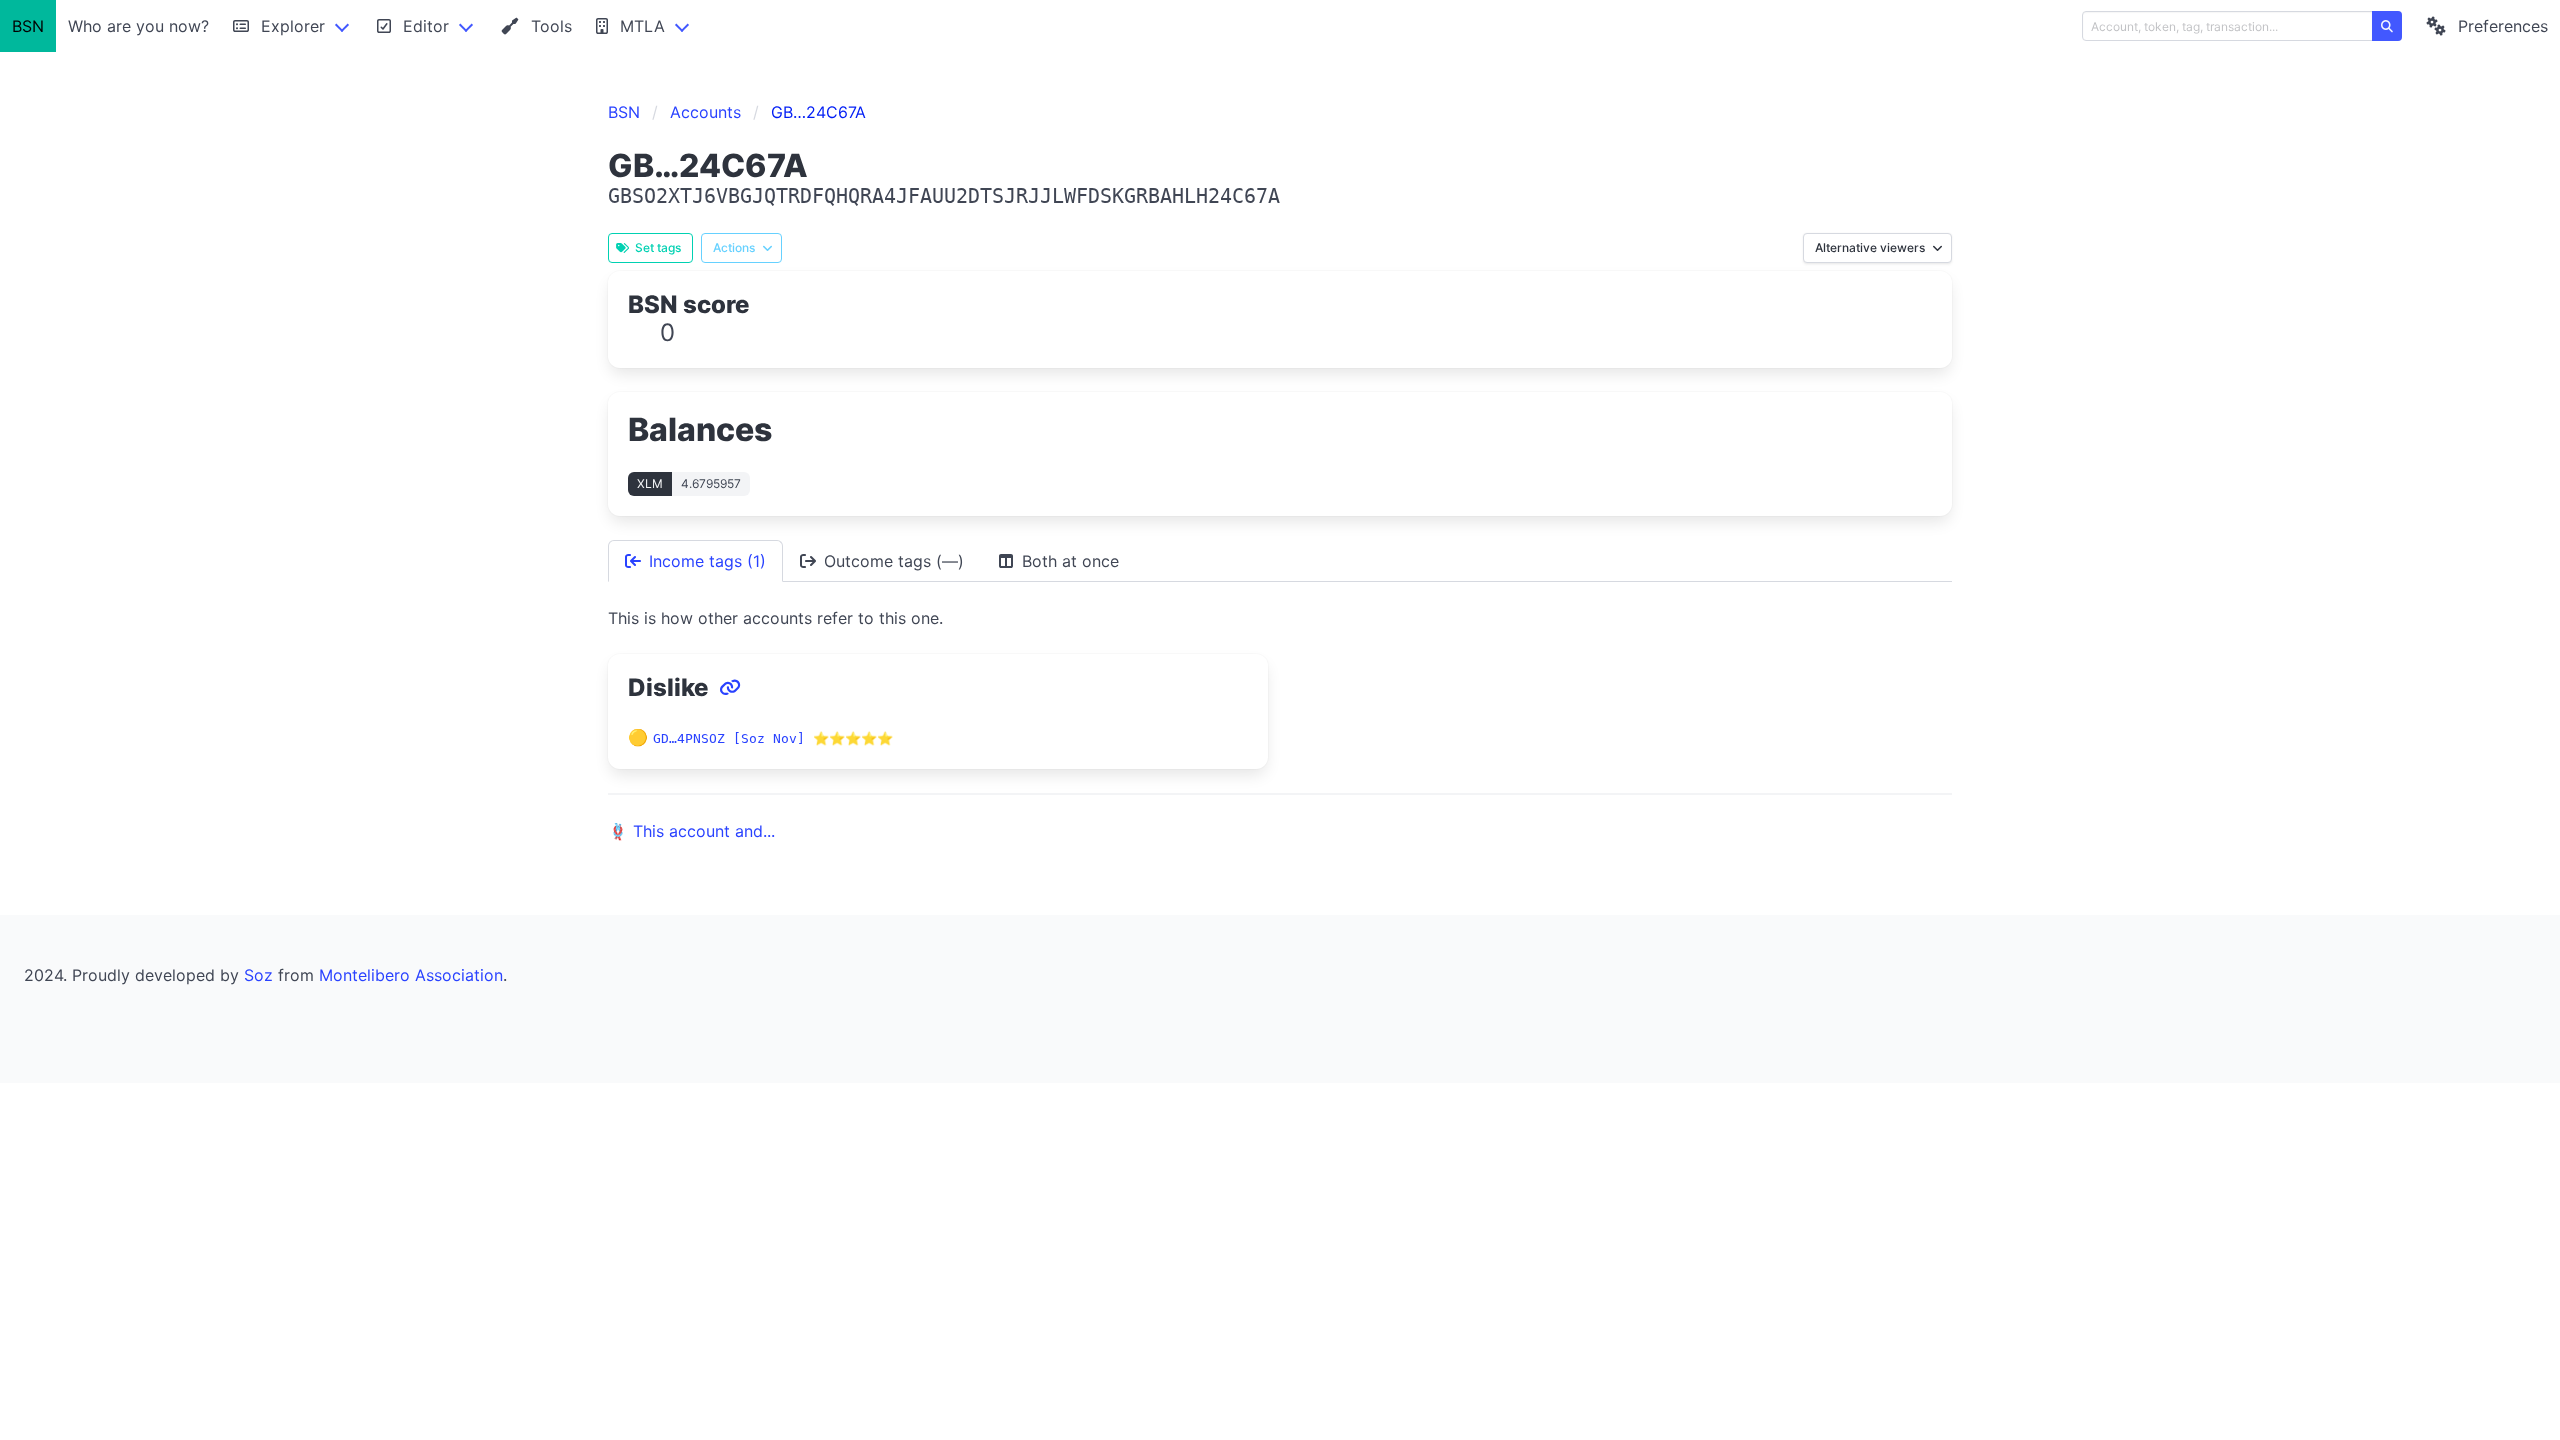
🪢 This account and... (691, 831)
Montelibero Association (411, 975)
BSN (28, 26)
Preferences (2503, 26)
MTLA (642, 26)
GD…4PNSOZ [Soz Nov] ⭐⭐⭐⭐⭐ (773, 738)
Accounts (705, 112)
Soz (258, 975)
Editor (426, 26)
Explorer (293, 26)
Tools (551, 26)
